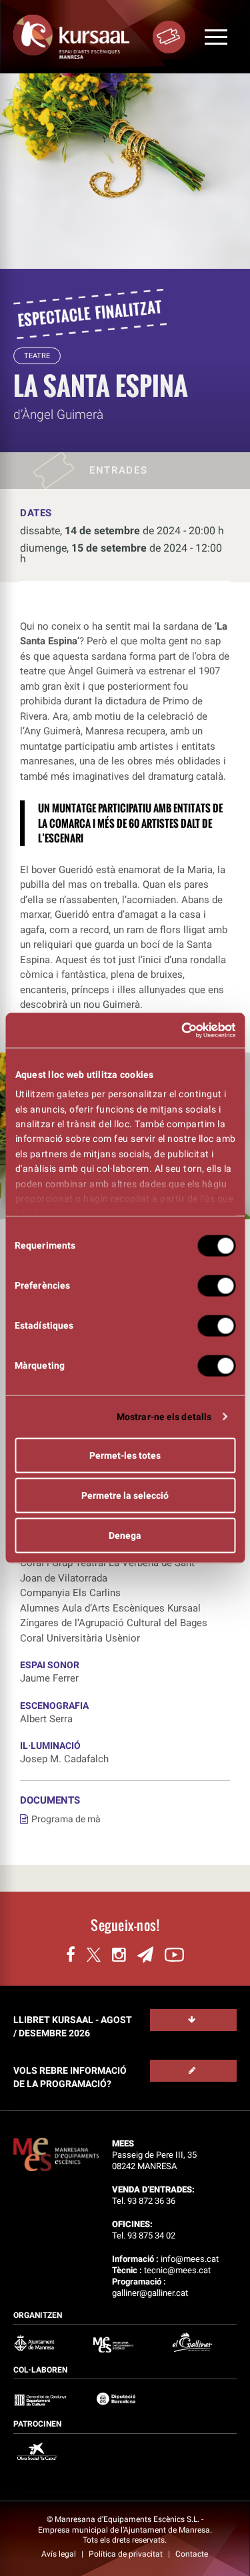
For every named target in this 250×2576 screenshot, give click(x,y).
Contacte (192, 2554)
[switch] (216, 1285)
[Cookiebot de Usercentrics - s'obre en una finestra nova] (179, 1031)
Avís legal (60, 2554)
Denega (125, 1535)
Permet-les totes (125, 1455)
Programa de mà (66, 1819)
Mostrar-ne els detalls (164, 1416)
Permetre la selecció (125, 1495)
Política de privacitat (127, 2554)
